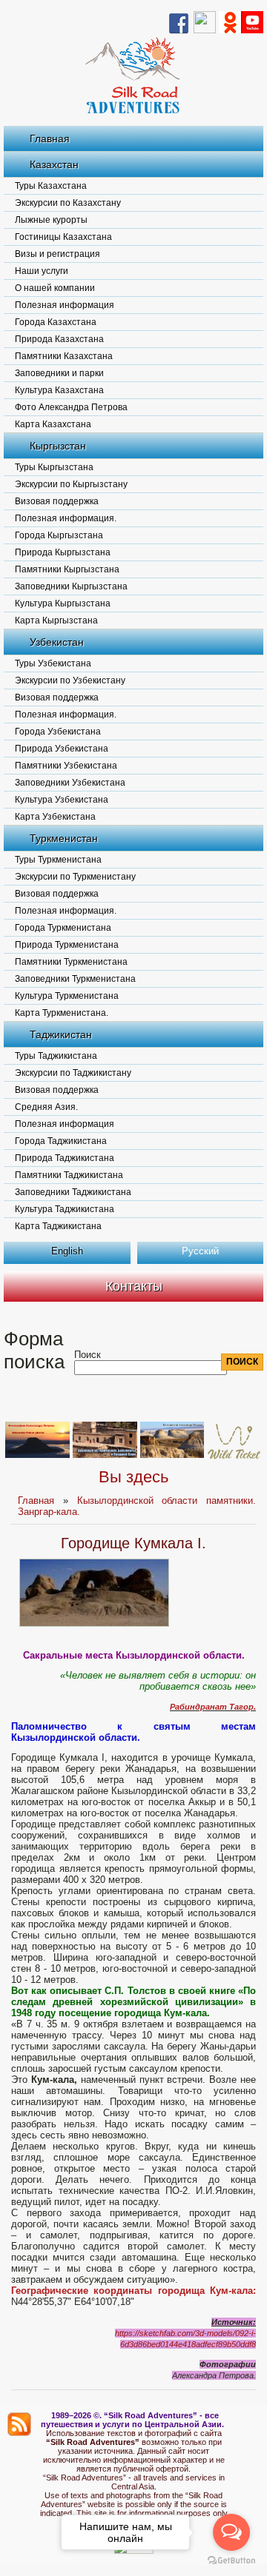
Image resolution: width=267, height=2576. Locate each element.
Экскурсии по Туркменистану (75, 877)
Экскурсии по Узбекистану (70, 680)
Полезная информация (65, 305)
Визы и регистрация (57, 254)
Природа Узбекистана (62, 749)
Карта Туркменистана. (62, 1013)
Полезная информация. (66, 518)
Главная (50, 138)
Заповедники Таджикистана (73, 1192)
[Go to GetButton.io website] (231, 2561)
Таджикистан (61, 1034)
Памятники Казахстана (64, 356)
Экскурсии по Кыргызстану (71, 484)
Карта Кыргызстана (56, 620)
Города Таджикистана (61, 1141)
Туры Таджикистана (56, 1056)
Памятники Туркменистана (71, 962)
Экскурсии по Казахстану (68, 203)
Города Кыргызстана (59, 535)
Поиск (88, 1355)
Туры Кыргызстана (54, 467)
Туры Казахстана (51, 186)
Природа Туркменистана (67, 945)
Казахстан (54, 164)
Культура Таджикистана (65, 1209)
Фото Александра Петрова (71, 407)
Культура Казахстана (59, 390)
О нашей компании (55, 288)
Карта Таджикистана (58, 1226)
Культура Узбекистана (62, 800)
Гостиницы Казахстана (63, 237)
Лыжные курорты (51, 220)
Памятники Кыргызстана (67, 569)
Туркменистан (64, 838)
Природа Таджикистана (65, 1158)
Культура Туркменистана (67, 996)
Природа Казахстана (59, 339)
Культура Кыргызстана (63, 603)
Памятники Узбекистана (66, 766)
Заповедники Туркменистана (75, 979)
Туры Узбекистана (53, 663)
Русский (200, 1251)
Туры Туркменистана (58, 860)
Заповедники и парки (59, 373)
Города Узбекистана (58, 732)
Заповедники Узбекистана (70, 783)
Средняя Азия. (46, 1107)
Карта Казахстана (53, 424)
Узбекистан (57, 642)
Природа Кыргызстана (63, 552)
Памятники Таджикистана (69, 1175)
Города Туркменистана (63, 928)
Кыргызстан (58, 446)
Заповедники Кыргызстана (71, 586)
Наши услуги (42, 271)
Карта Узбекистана (55, 817)
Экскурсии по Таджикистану (73, 1073)
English (67, 1251)
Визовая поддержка (57, 501)
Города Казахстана (56, 322)
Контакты (134, 1286)
